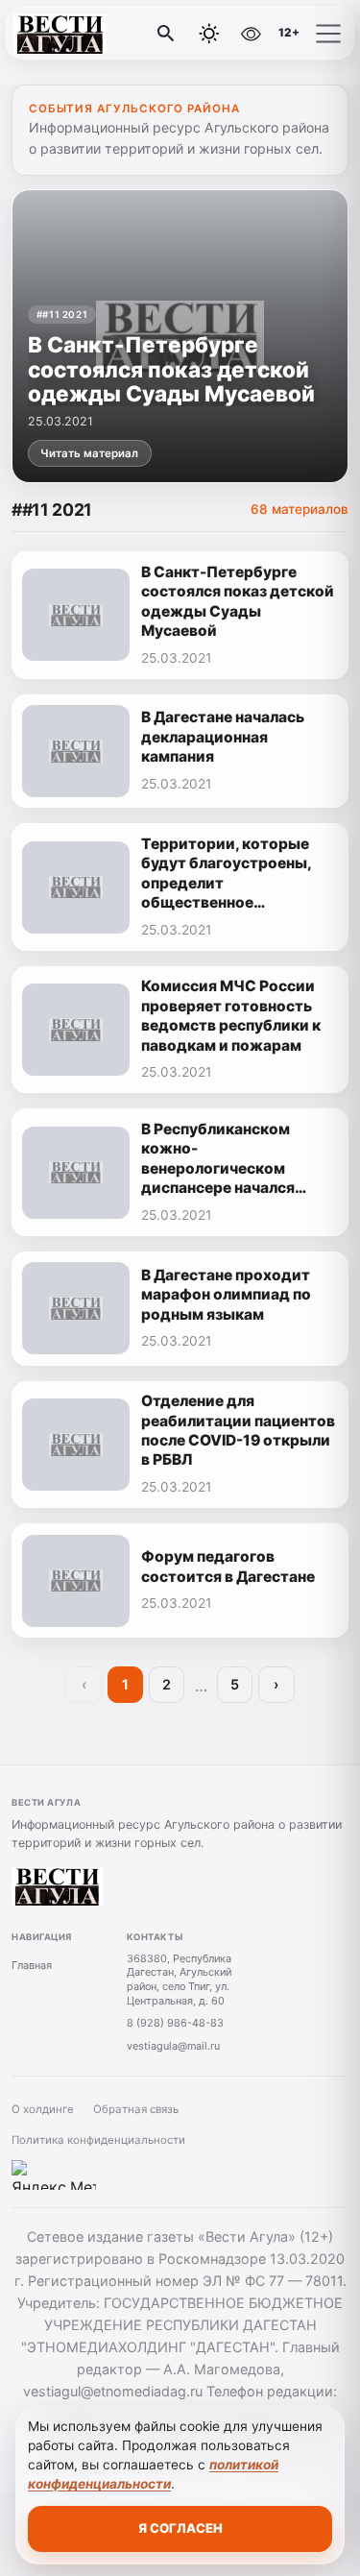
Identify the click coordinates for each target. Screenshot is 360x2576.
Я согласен (180, 2528)
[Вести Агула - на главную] (94, 34)
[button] (328, 34)
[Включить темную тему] (209, 34)
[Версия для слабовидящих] (251, 34)
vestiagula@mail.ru (173, 2046)
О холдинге (43, 2109)
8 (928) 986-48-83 (175, 2023)
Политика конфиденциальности (98, 2140)
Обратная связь (136, 2109)
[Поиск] (166, 34)
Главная (32, 1965)
